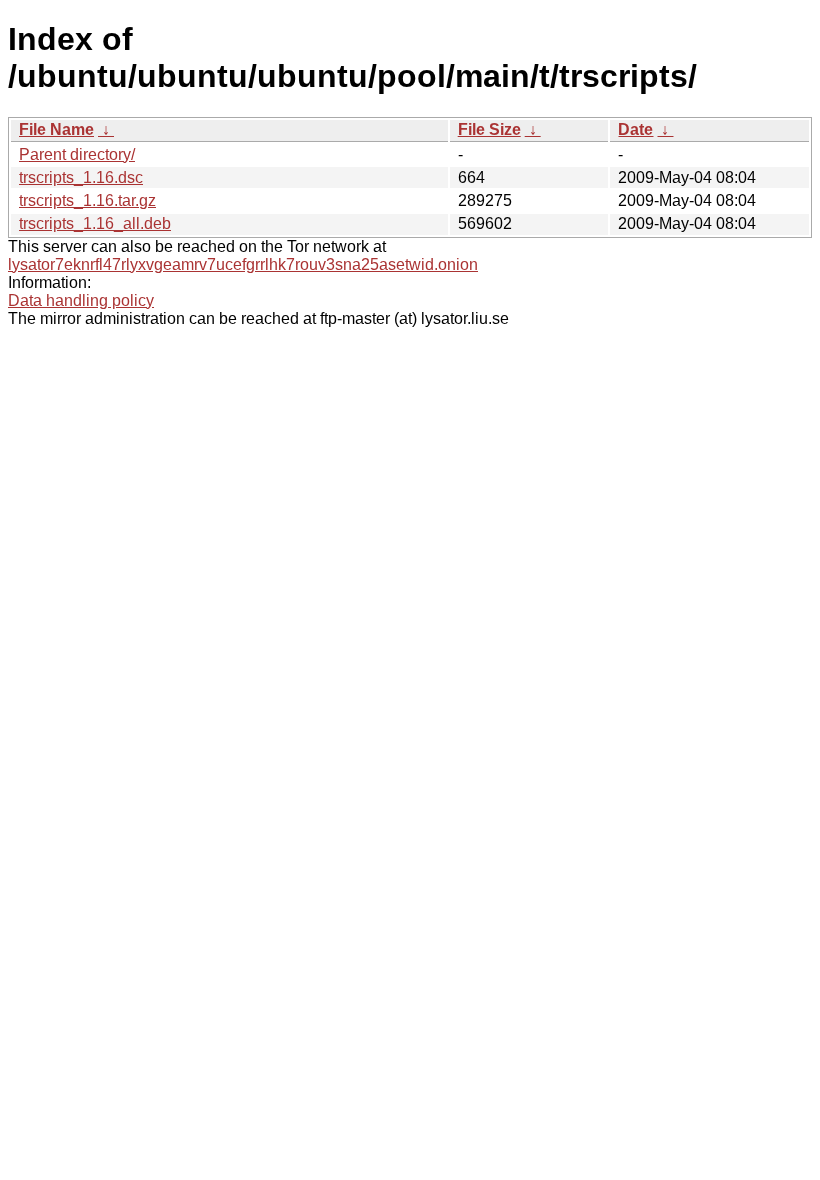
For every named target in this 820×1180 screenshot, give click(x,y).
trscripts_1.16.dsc (81, 177)
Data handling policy (81, 300)
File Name (56, 129)
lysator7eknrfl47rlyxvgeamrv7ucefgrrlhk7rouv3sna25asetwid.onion (243, 264)
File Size (489, 129)
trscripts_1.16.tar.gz (87, 200)
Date (635, 129)
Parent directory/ (77, 154)
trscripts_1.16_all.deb (95, 223)
